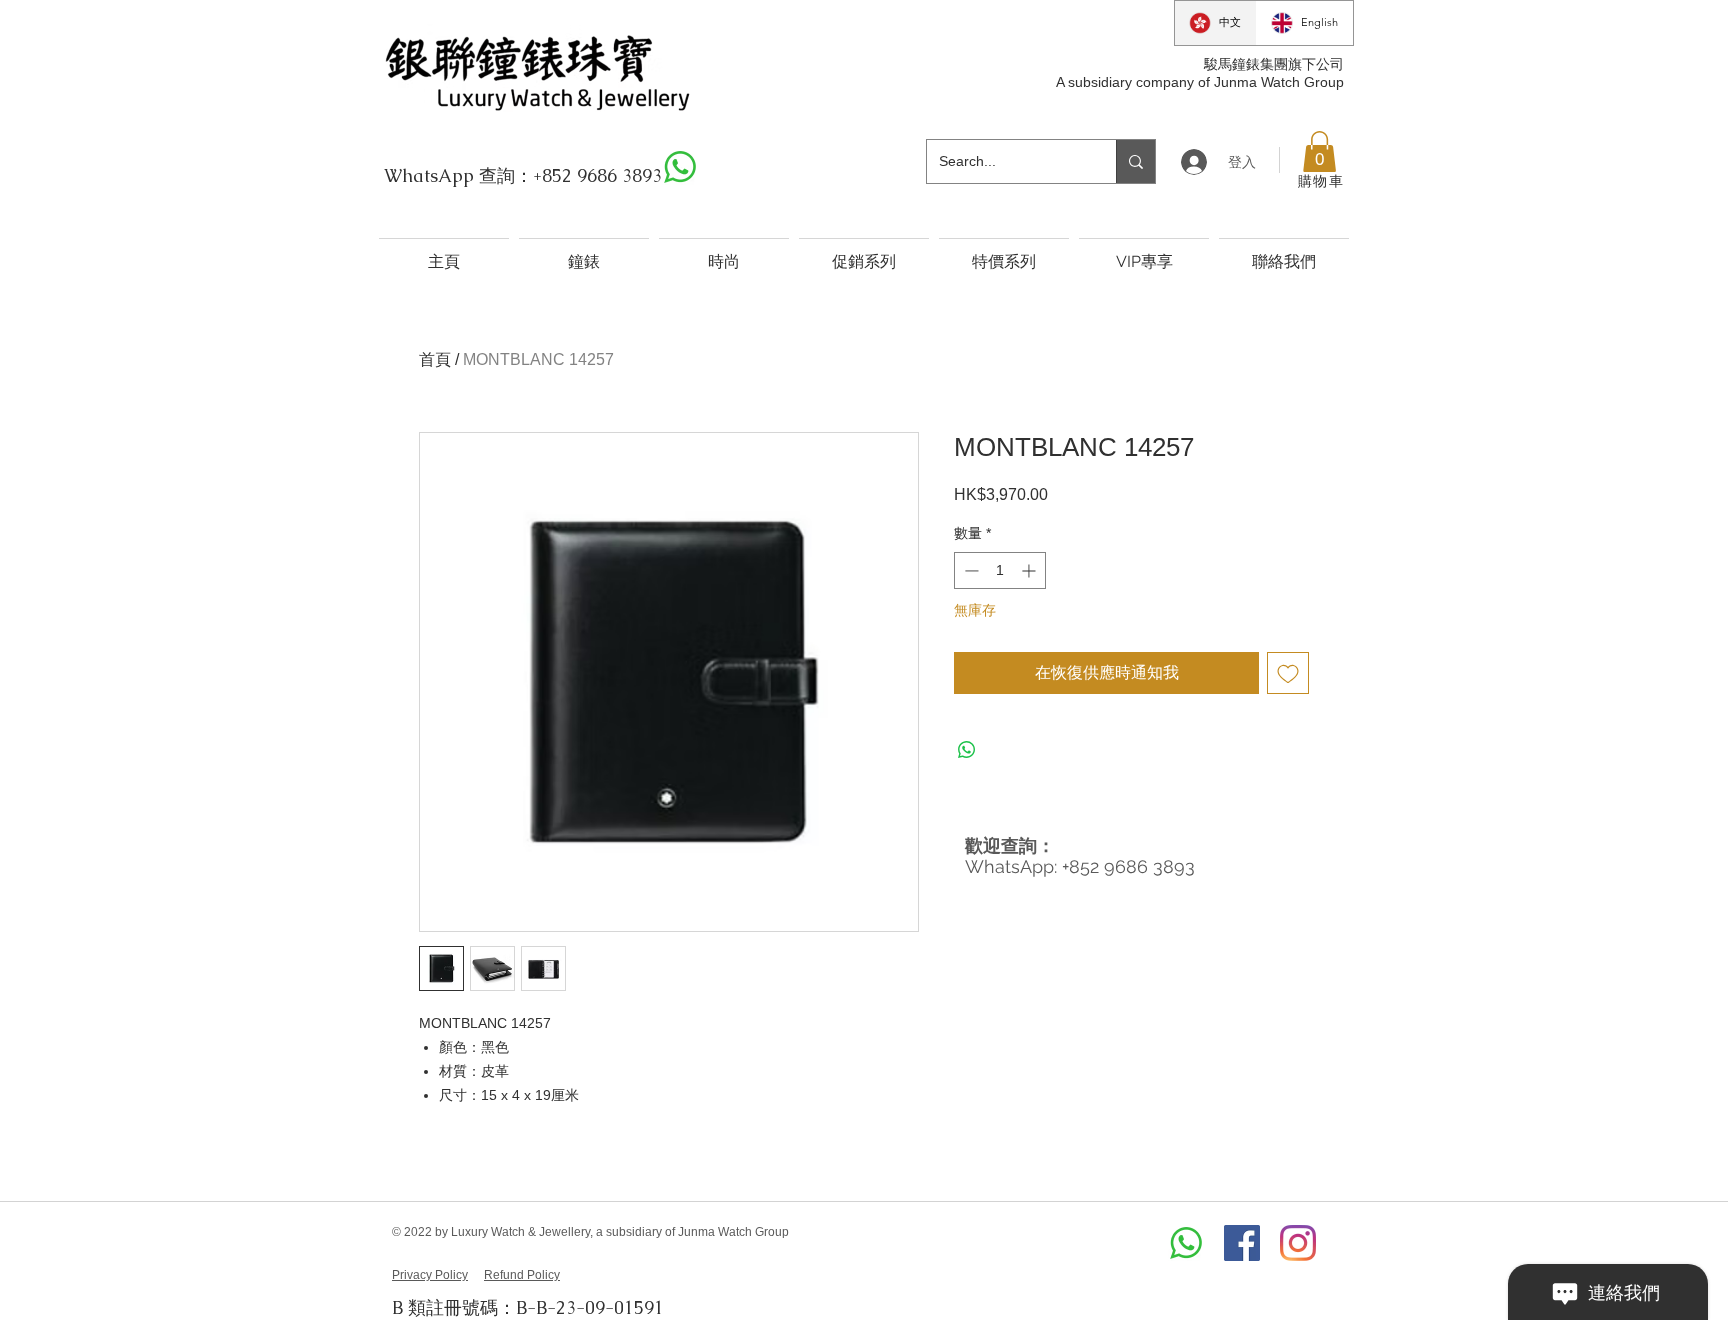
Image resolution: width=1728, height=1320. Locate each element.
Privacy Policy (430, 1275)
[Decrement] (969, 570)
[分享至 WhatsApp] (967, 750)
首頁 (435, 359)
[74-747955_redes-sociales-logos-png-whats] (680, 167)
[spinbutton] (1000, 570)
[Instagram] (1298, 1243)
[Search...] (1135, 161)
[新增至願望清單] (1288, 673)
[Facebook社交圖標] (1242, 1243)
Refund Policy (522, 1275)
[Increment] (1030, 570)
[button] (1319, 152)
